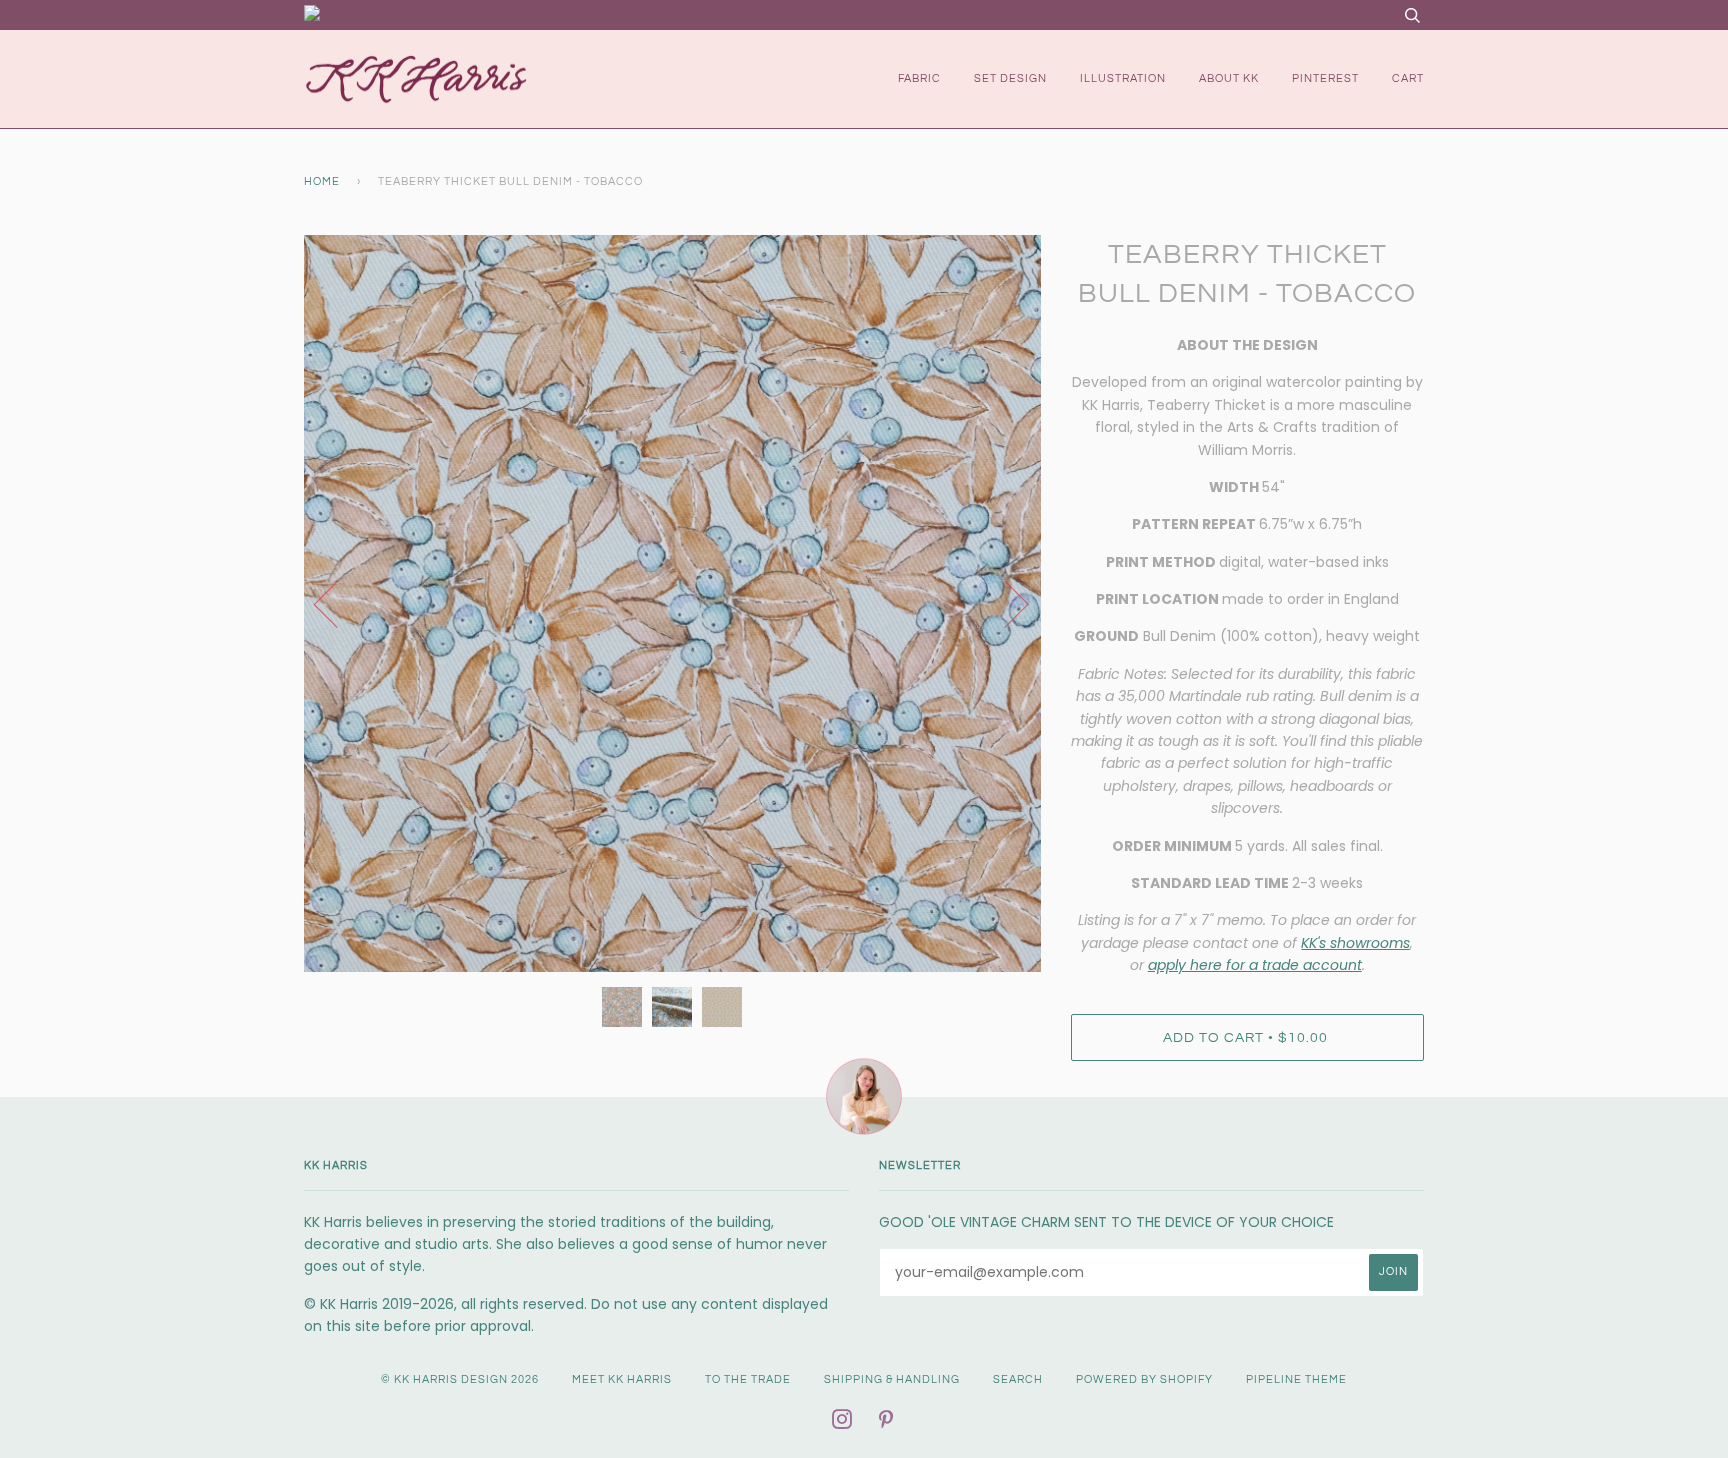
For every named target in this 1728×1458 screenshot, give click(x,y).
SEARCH (1018, 1379)
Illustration (1123, 78)
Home (322, 181)
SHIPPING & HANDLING (892, 1379)
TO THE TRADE (748, 1379)
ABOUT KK (1229, 78)
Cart (1408, 78)
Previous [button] (338, 603)
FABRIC (919, 78)
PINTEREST (1325, 78)
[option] (672, 603)
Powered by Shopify (1144, 1379)
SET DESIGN (1010, 78)
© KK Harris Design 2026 (460, 1379)
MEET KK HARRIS (622, 1379)
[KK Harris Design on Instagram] (842, 1423)
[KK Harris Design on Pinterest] (886, 1423)
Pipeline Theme (1296, 1379)
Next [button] (1004, 603)
